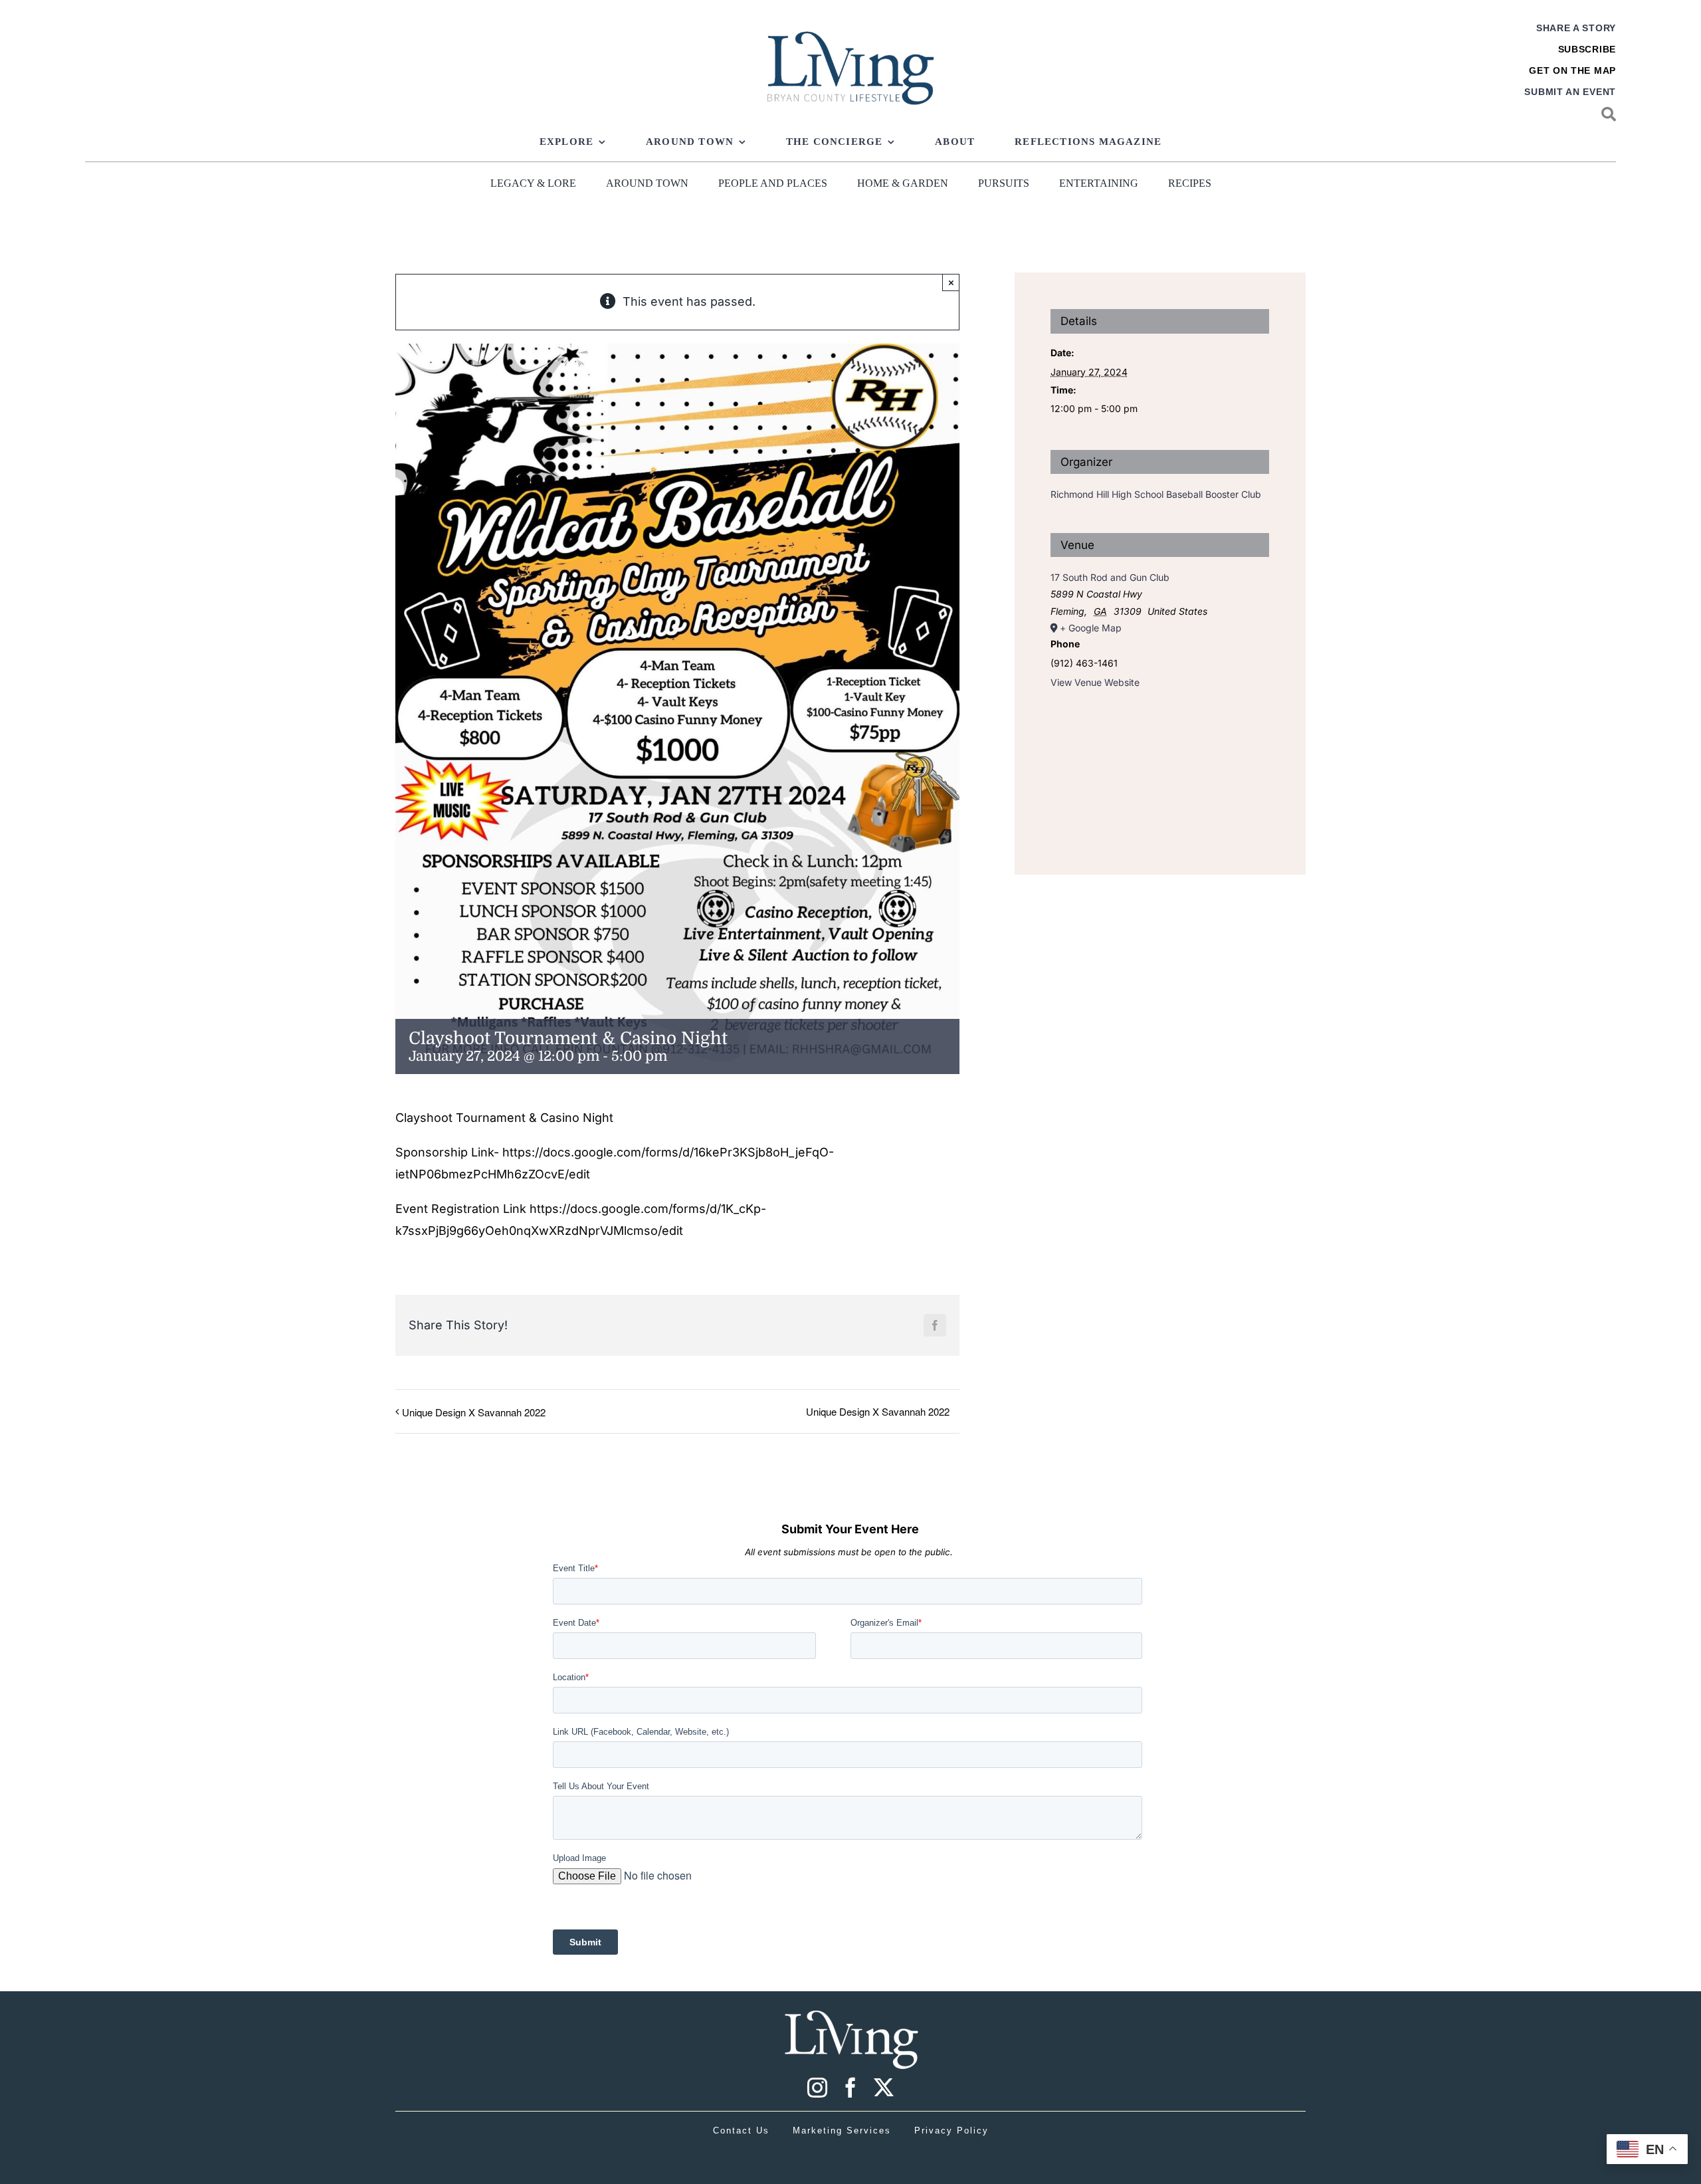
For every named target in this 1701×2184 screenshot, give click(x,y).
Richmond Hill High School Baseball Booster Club (1156, 494)
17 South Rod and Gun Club (1110, 577)
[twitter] (884, 2088)
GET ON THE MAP (1572, 70)
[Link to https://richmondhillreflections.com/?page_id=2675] (1609, 114)
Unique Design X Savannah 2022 (474, 1412)
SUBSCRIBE (1587, 49)
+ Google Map (1091, 628)
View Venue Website (1095, 682)
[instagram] (817, 2088)
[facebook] (850, 2088)
